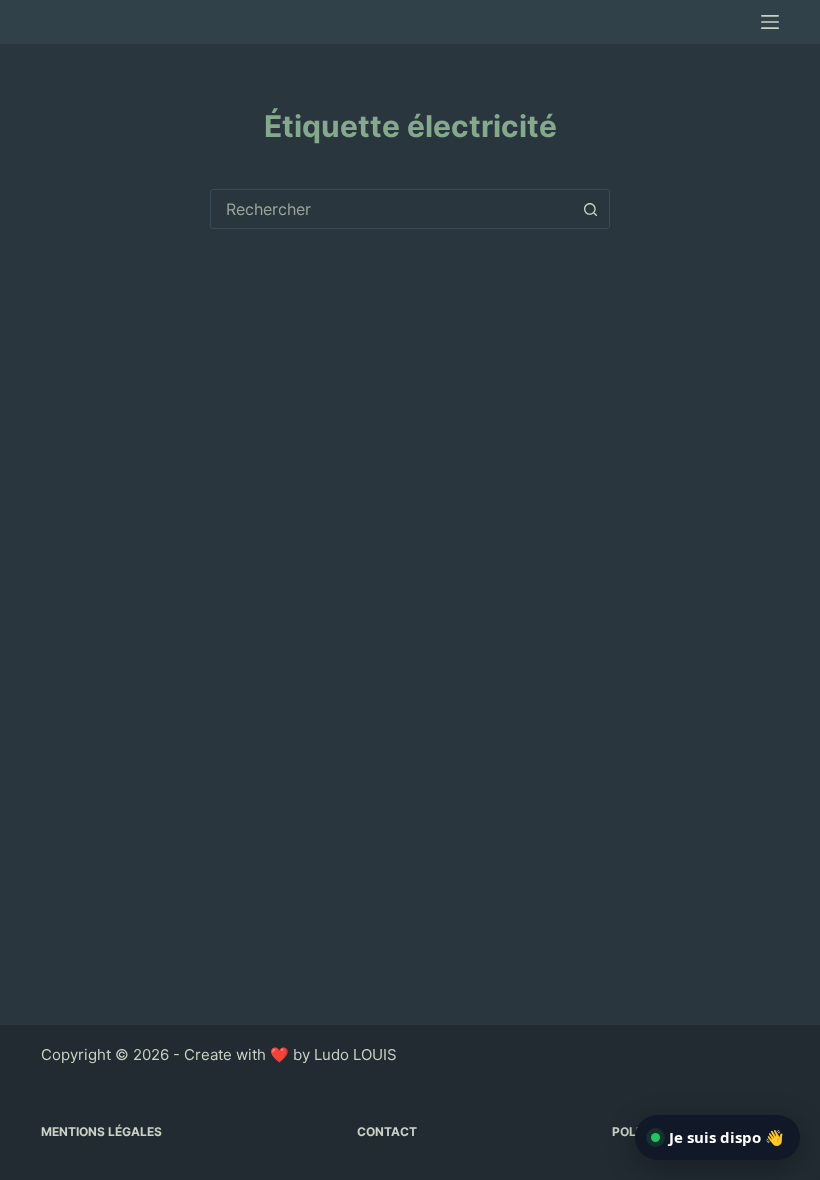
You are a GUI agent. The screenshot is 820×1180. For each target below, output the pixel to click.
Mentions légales (101, 1131)
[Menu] (770, 22)
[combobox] (391, 209)
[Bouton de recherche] (590, 209)
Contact (387, 1131)
